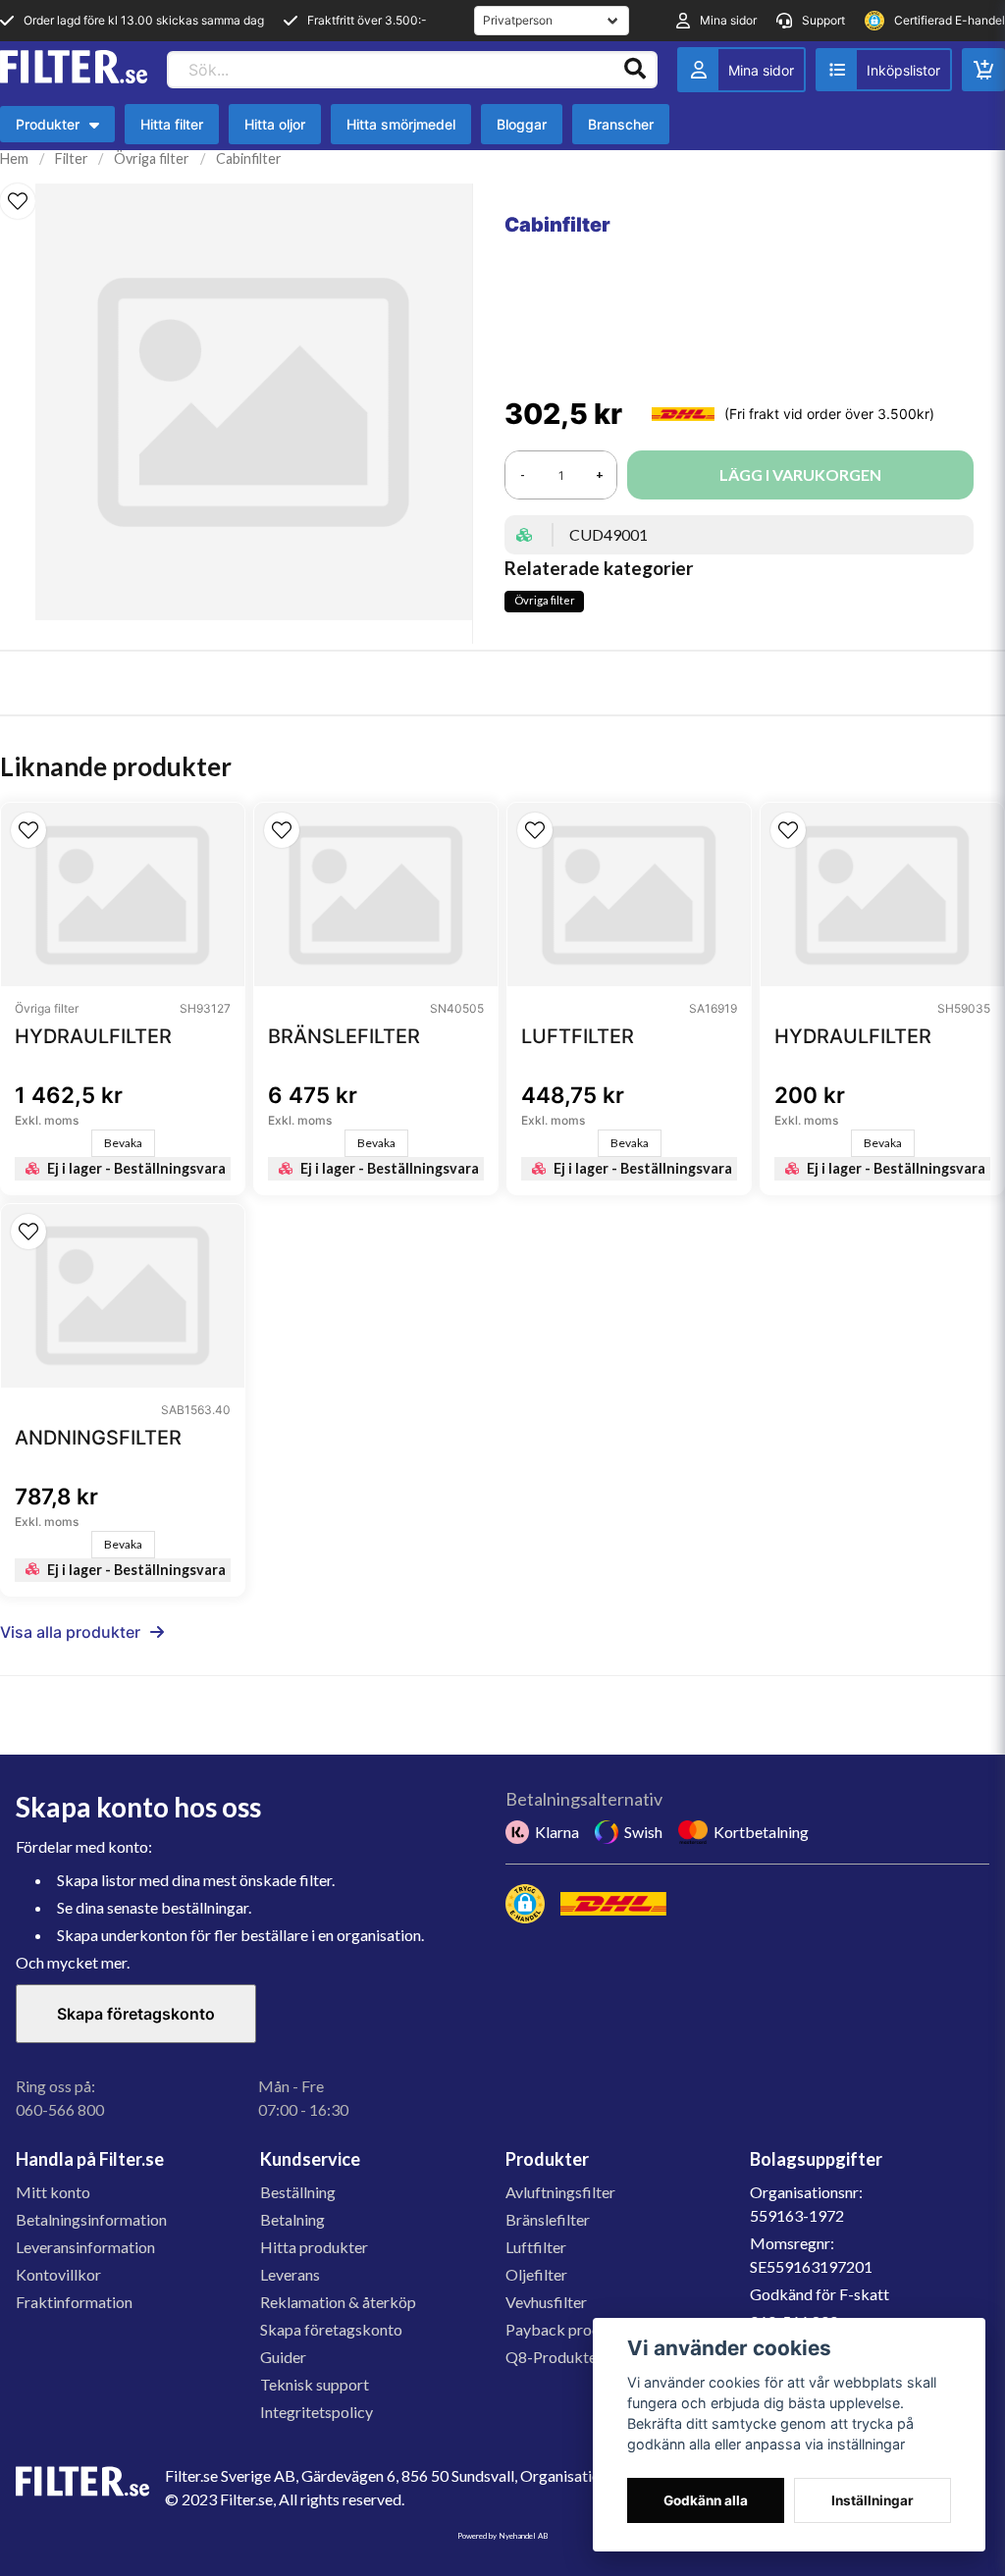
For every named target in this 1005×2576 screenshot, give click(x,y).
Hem (14, 158)
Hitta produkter (314, 2247)
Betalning (292, 2219)
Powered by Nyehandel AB (502, 2536)
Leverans (290, 2274)
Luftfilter (536, 2247)
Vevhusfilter (546, 2302)
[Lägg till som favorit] (884, 70)
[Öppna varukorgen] (983, 70)
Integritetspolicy (317, 2412)
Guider (283, 2357)
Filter (72, 158)
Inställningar (873, 2500)
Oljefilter (536, 2274)
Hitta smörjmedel (401, 124)
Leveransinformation (85, 2247)
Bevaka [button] (123, 1143)
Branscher (621, 124)
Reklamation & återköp (338, 2302)
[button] (18, 201)
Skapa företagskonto (136, 2014)
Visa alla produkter (70, 1632)
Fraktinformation (74, 2302)
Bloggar (522, 124)
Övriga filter (152, 158)
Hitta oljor (275, 124)
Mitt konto (53, 2192)
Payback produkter (571, 2329)
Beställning (298, 2192)
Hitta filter (172, 124)
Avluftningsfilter (560, 2192)
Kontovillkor (58, 2274)
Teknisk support (315, 2384)
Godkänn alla (706, 2500)
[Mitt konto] (741, 70)
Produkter (57, 129)
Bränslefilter (548, 2219)
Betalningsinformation (91, 2219)
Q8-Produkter (554, 2357)
